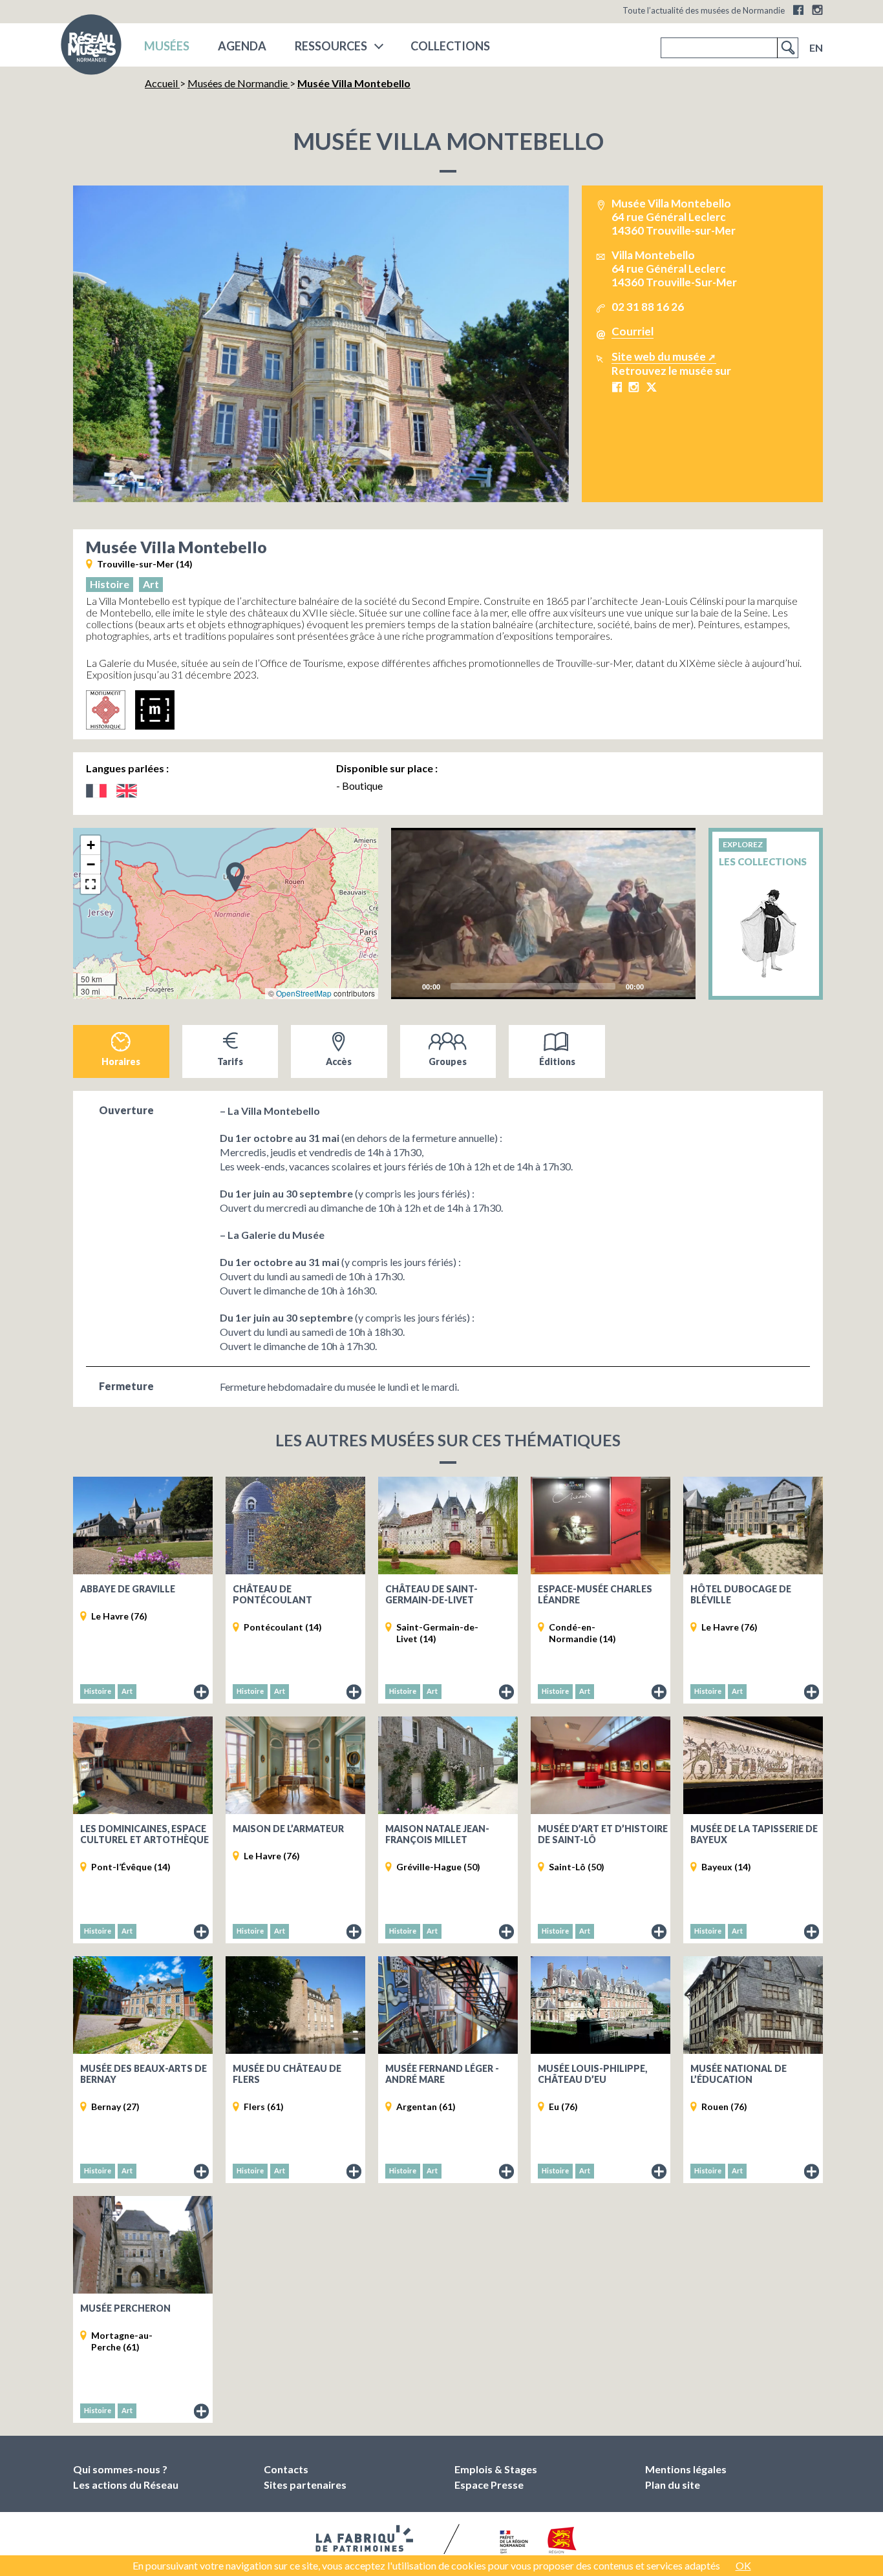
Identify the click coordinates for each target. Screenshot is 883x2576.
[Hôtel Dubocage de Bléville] (753, 1526)
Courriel (633, 331)
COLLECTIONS (450, 46)
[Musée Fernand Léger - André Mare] (448, 2005)
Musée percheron (125, 2308)
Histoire (110, 584)
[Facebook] (798, 10)
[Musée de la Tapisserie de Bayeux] (753, 1765)
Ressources (331, 46)
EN (816, 48)
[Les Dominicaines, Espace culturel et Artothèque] (143, 1765)
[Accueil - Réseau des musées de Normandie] (91, 48)
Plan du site (673, 2485)
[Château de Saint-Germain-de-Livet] (448, 1526)
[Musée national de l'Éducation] (753, 2005)
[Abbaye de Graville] (143, 1526)
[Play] (544, 913)
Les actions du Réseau (126, 2485)
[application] (544, 913)
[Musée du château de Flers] (295, 2005)
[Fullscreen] (678, 986)
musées (167, 46)
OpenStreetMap (304, 993)
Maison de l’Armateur (288, 1829)
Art (151, 584)
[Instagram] (817, 10)
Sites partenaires (305, 2485)
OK (743, 2565)
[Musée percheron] (143, 2245)
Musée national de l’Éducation (739, 2074)
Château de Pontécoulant (272, 1594)
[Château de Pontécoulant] (295, 1526)
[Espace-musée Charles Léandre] (601, 1526)
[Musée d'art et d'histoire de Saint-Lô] (601, 1765)
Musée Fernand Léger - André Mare (442, 2074)
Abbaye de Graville (128, 1589)
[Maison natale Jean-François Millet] (448, 1765)
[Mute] (657, 986)
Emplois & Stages (496, 2469)
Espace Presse (489, 2485)
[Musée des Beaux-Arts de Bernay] (143, 2005)
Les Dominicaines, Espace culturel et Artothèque (144, 1834)
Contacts (286, 2469)
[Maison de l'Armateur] (295, 1765)
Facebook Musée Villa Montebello (617, 387)
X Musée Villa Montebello (651, 387)
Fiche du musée (202, 1693)
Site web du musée (659, 356)
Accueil (162, 83)
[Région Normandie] (562, 2543)
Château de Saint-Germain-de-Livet (431, 1594)
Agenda (242, 46)
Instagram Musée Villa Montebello (634, 387)
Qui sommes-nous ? (120, 2469)
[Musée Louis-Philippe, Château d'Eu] (601, 2005)
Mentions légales (686, 2469)
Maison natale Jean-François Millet (437, 1834)
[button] (235, 876)
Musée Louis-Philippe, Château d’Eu (592, 2074)
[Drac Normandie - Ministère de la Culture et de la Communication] (512, 2543)
